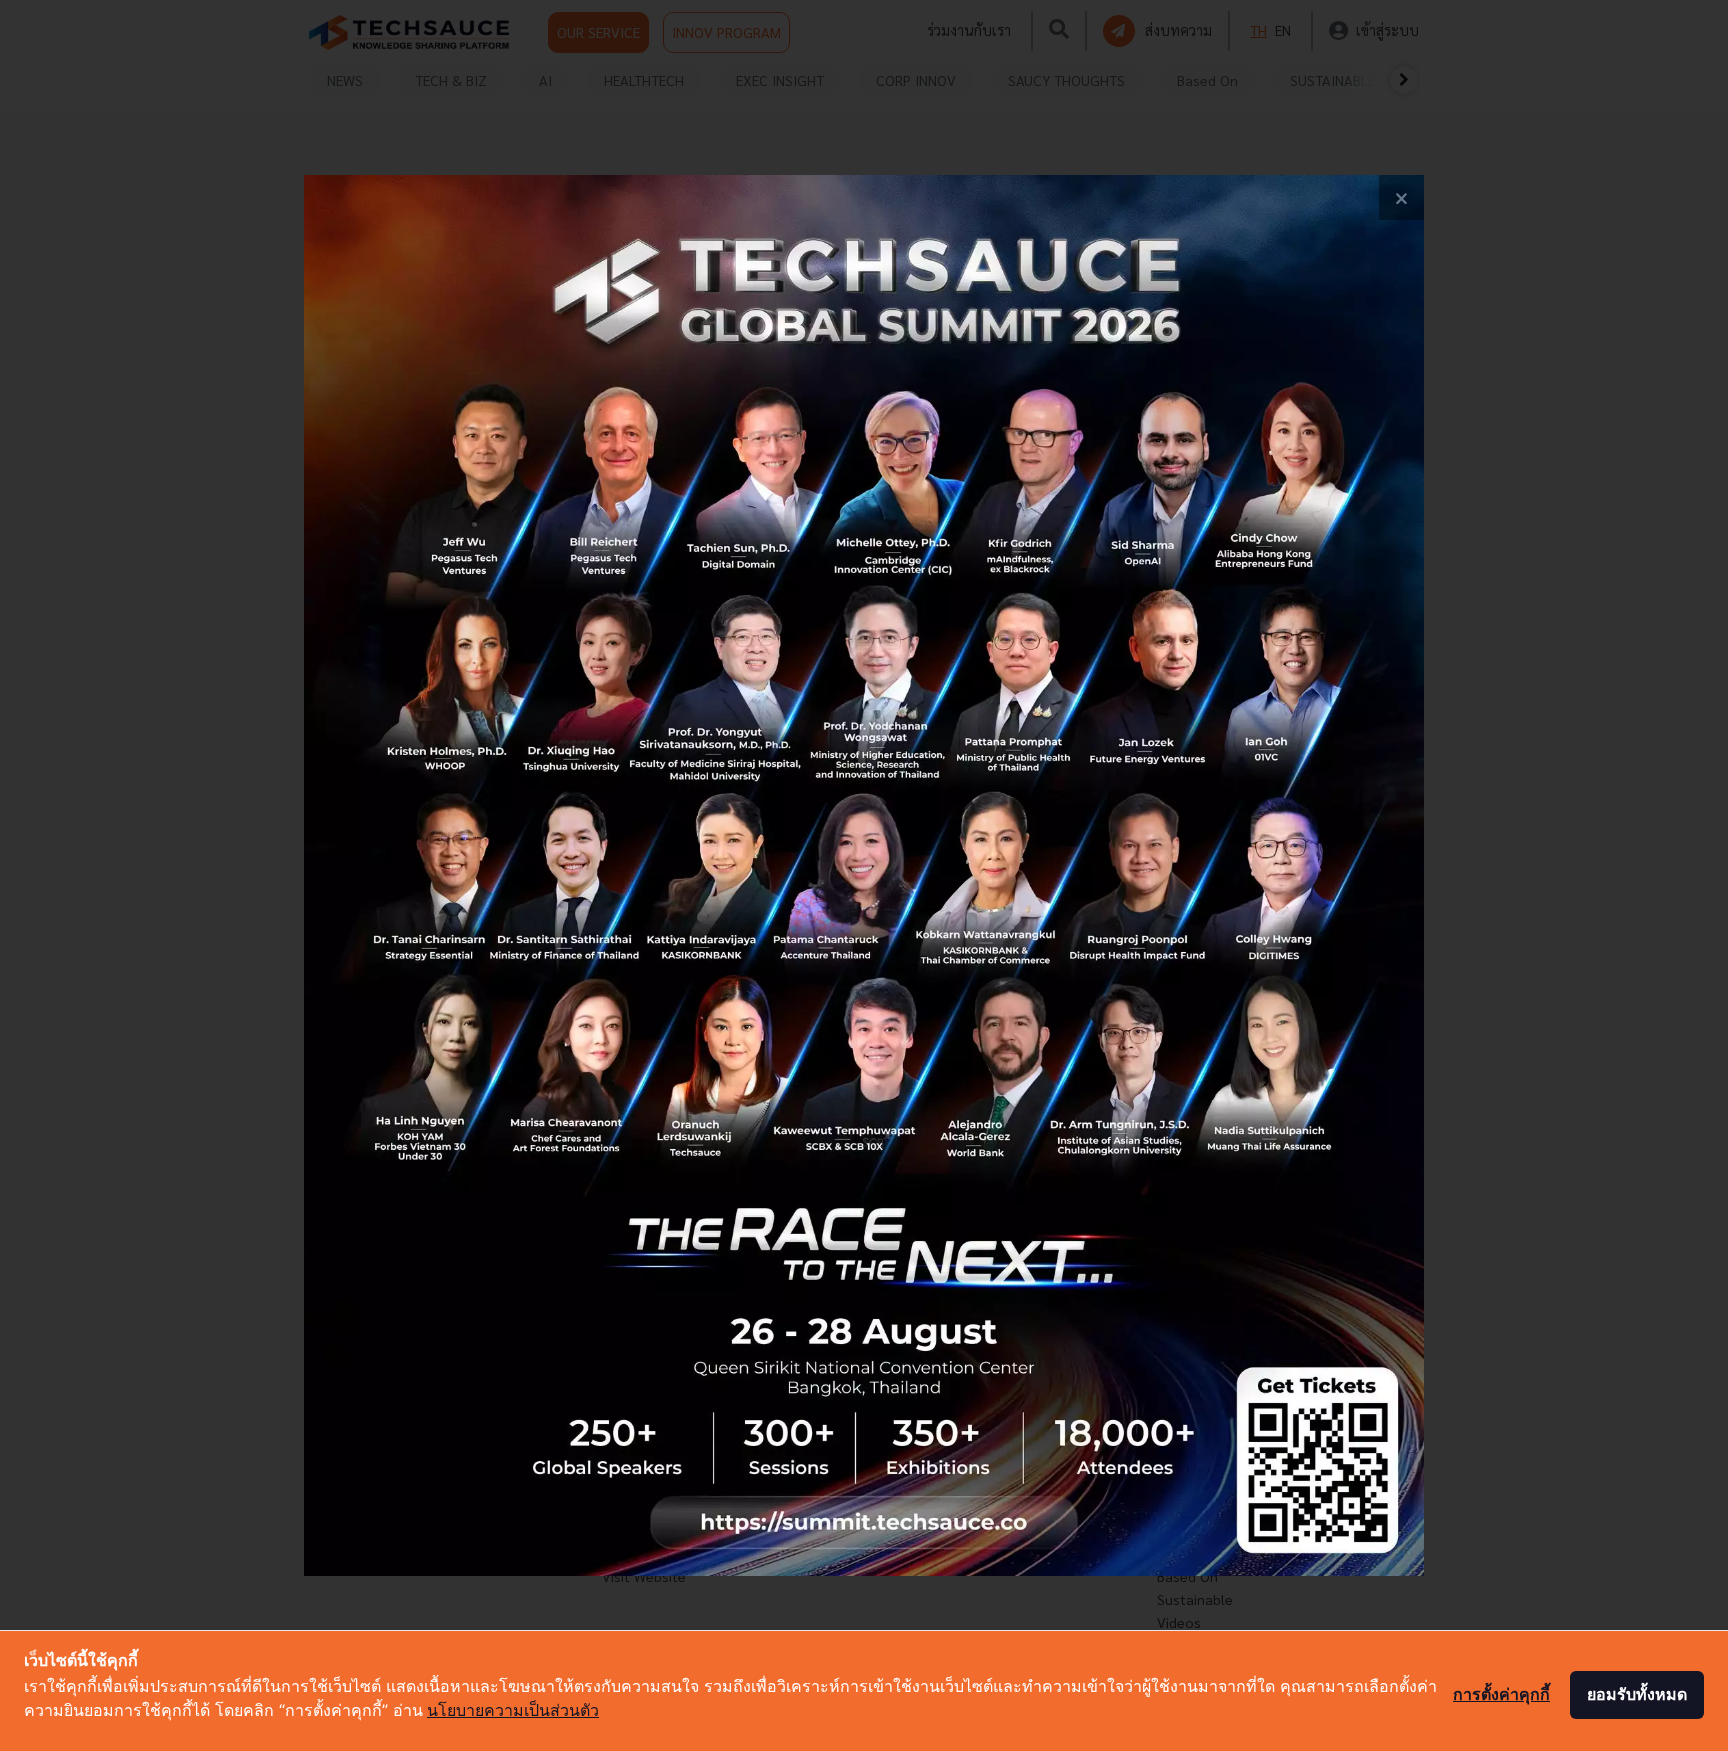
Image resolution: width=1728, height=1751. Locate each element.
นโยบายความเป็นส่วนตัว (513, 1710)
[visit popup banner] (864, 875)
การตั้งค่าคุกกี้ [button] (1501, 1694)
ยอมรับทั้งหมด (1637, 1694)
